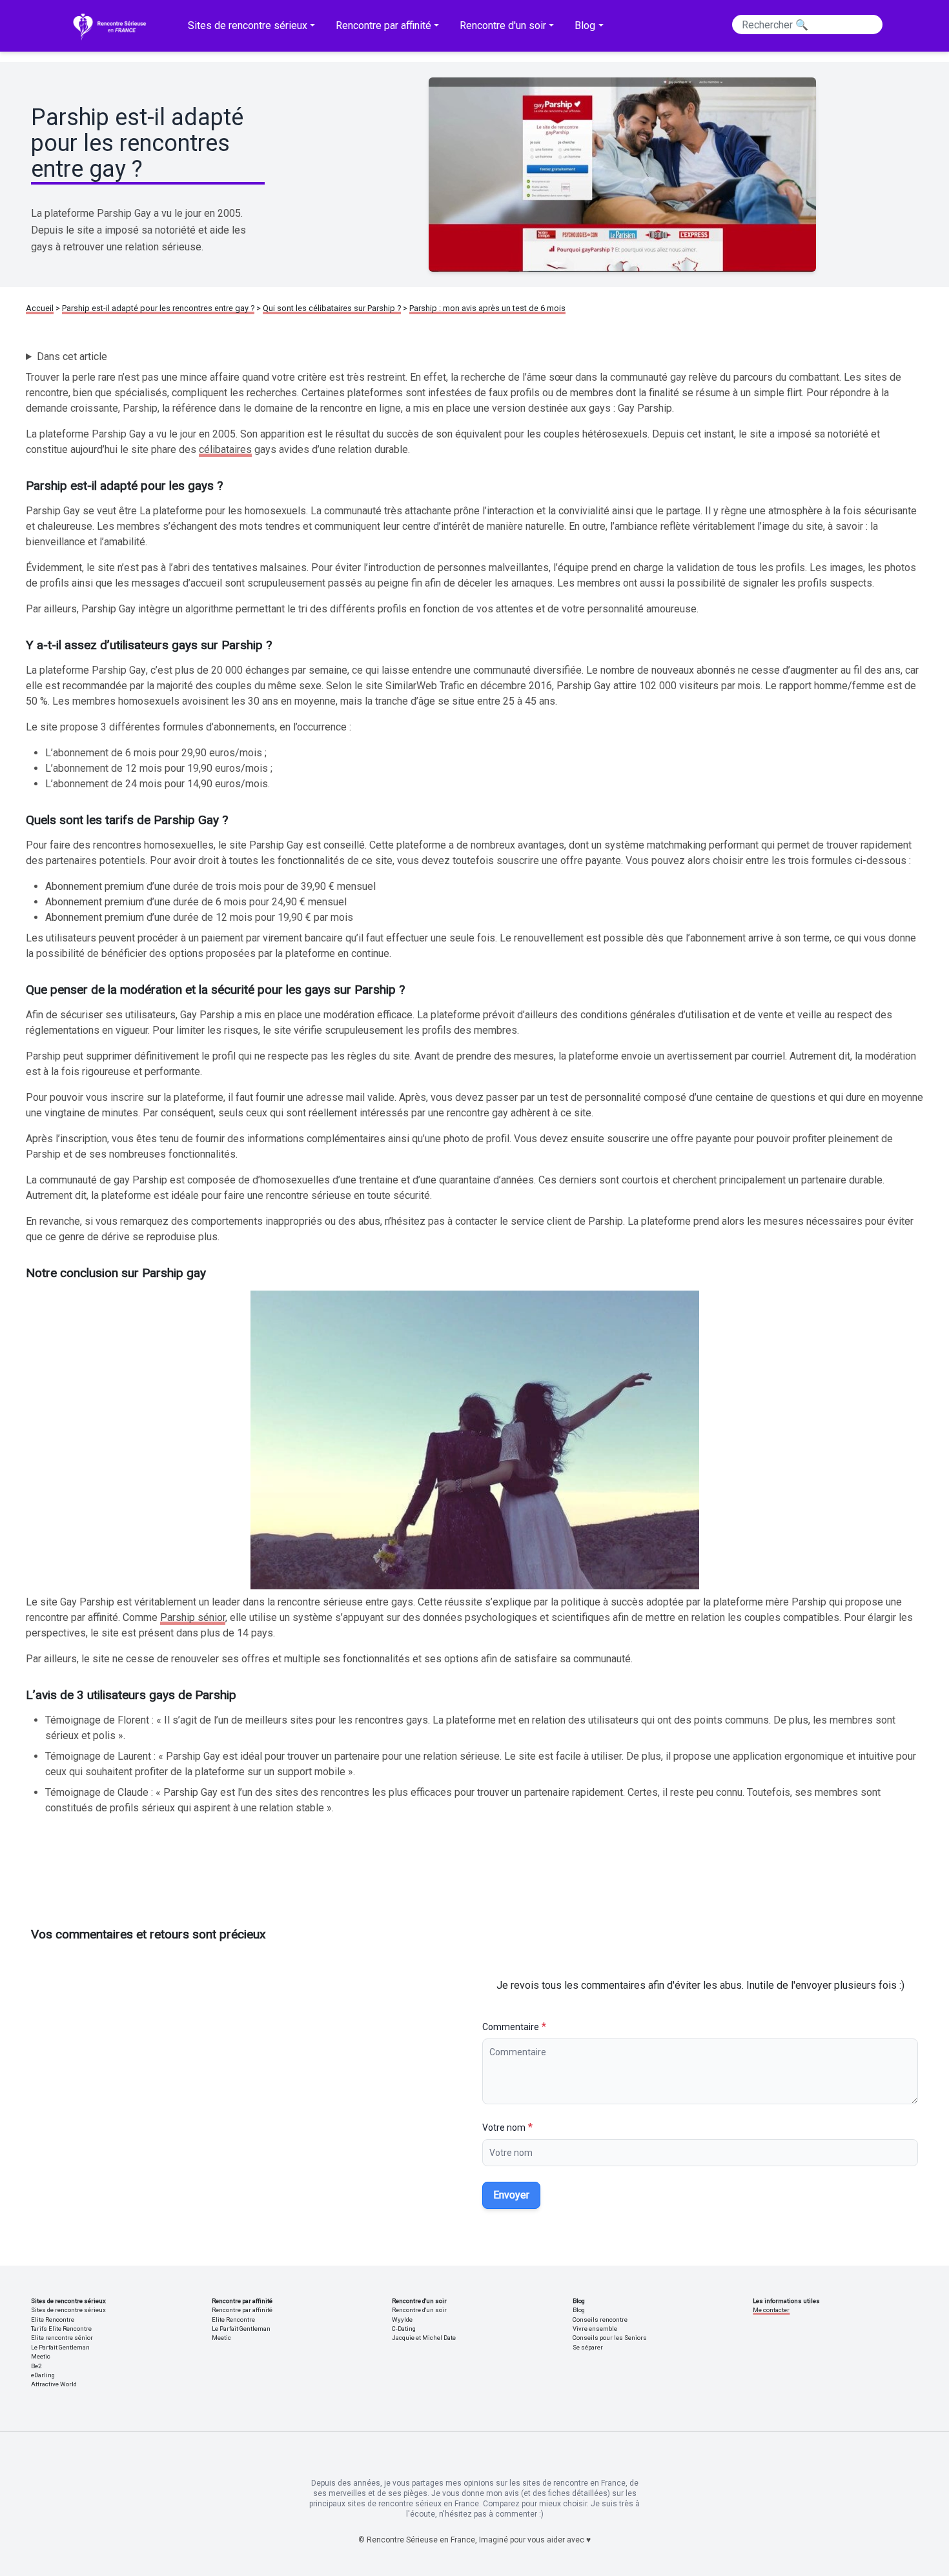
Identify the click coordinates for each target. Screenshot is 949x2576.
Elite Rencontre (53, 2319)
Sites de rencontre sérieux (68, 2310)
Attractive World (54, 2384)
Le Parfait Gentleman (60, 2347)
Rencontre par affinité (242, 2310)
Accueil (40, 308)
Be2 (36, 2366)
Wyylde (402, 2319)
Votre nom (504, 2128)
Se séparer (588, 2347)
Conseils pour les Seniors (610, 2338)
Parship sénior (193, 1617)
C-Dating (404, 2329)
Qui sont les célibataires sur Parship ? (332, 308)
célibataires (225, 449)
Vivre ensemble (595, 2329)
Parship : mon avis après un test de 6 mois (487, 308)
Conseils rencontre (600, 2319)
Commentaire (511, 2027)
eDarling (43, 2375)
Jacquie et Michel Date (424, 2338)
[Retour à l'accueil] (112, 26)
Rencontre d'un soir (419, 2310)
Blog (579, 2310)
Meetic (41, 2356)
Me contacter (771, 2310)
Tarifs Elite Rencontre (61, 2329)
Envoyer (511, 2195)
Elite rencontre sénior (62, 2338)
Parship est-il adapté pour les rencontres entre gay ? (158, 308)
